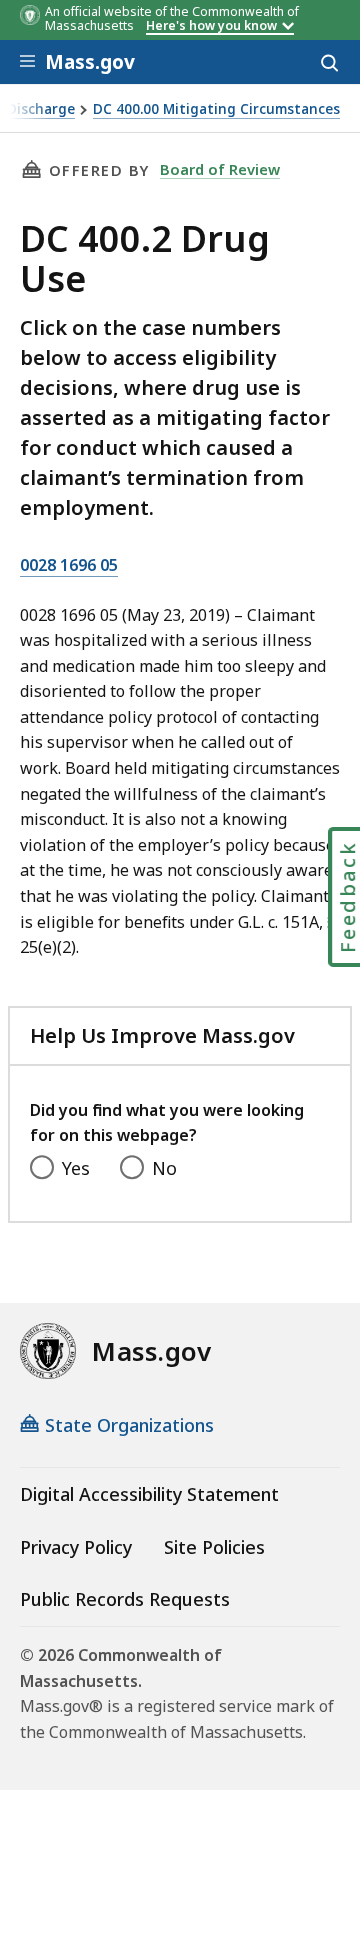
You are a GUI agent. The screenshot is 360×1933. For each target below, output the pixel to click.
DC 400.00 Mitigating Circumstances (216, 109)
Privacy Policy (76, 1547)
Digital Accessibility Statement (149, 1494)
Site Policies (214, 1547)
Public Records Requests (125, 1599)
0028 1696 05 (69, 565)
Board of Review (220, 169)
